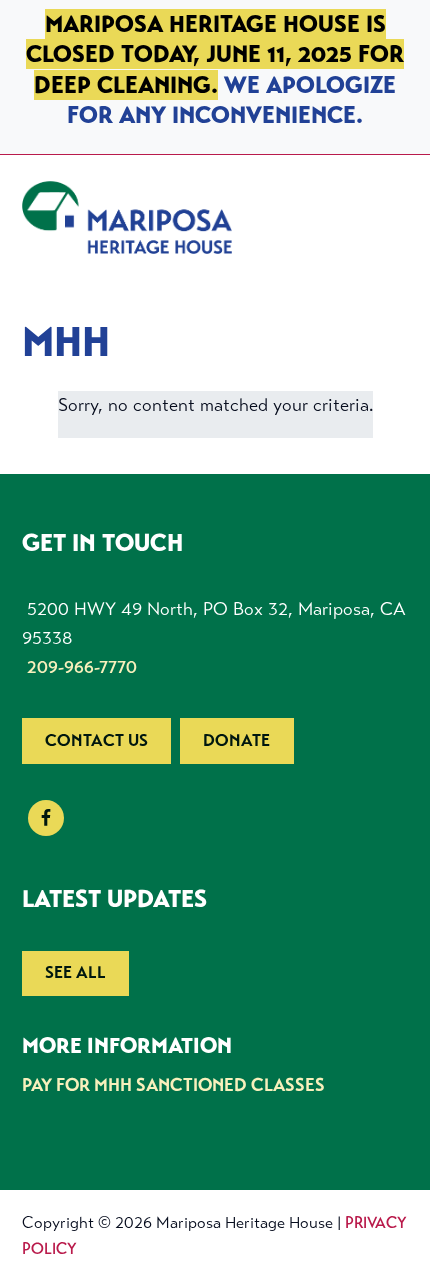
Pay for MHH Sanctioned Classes (173, 1085)
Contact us (96, 740)
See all (75, 972)
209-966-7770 (82, 667)
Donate (236, 740)
